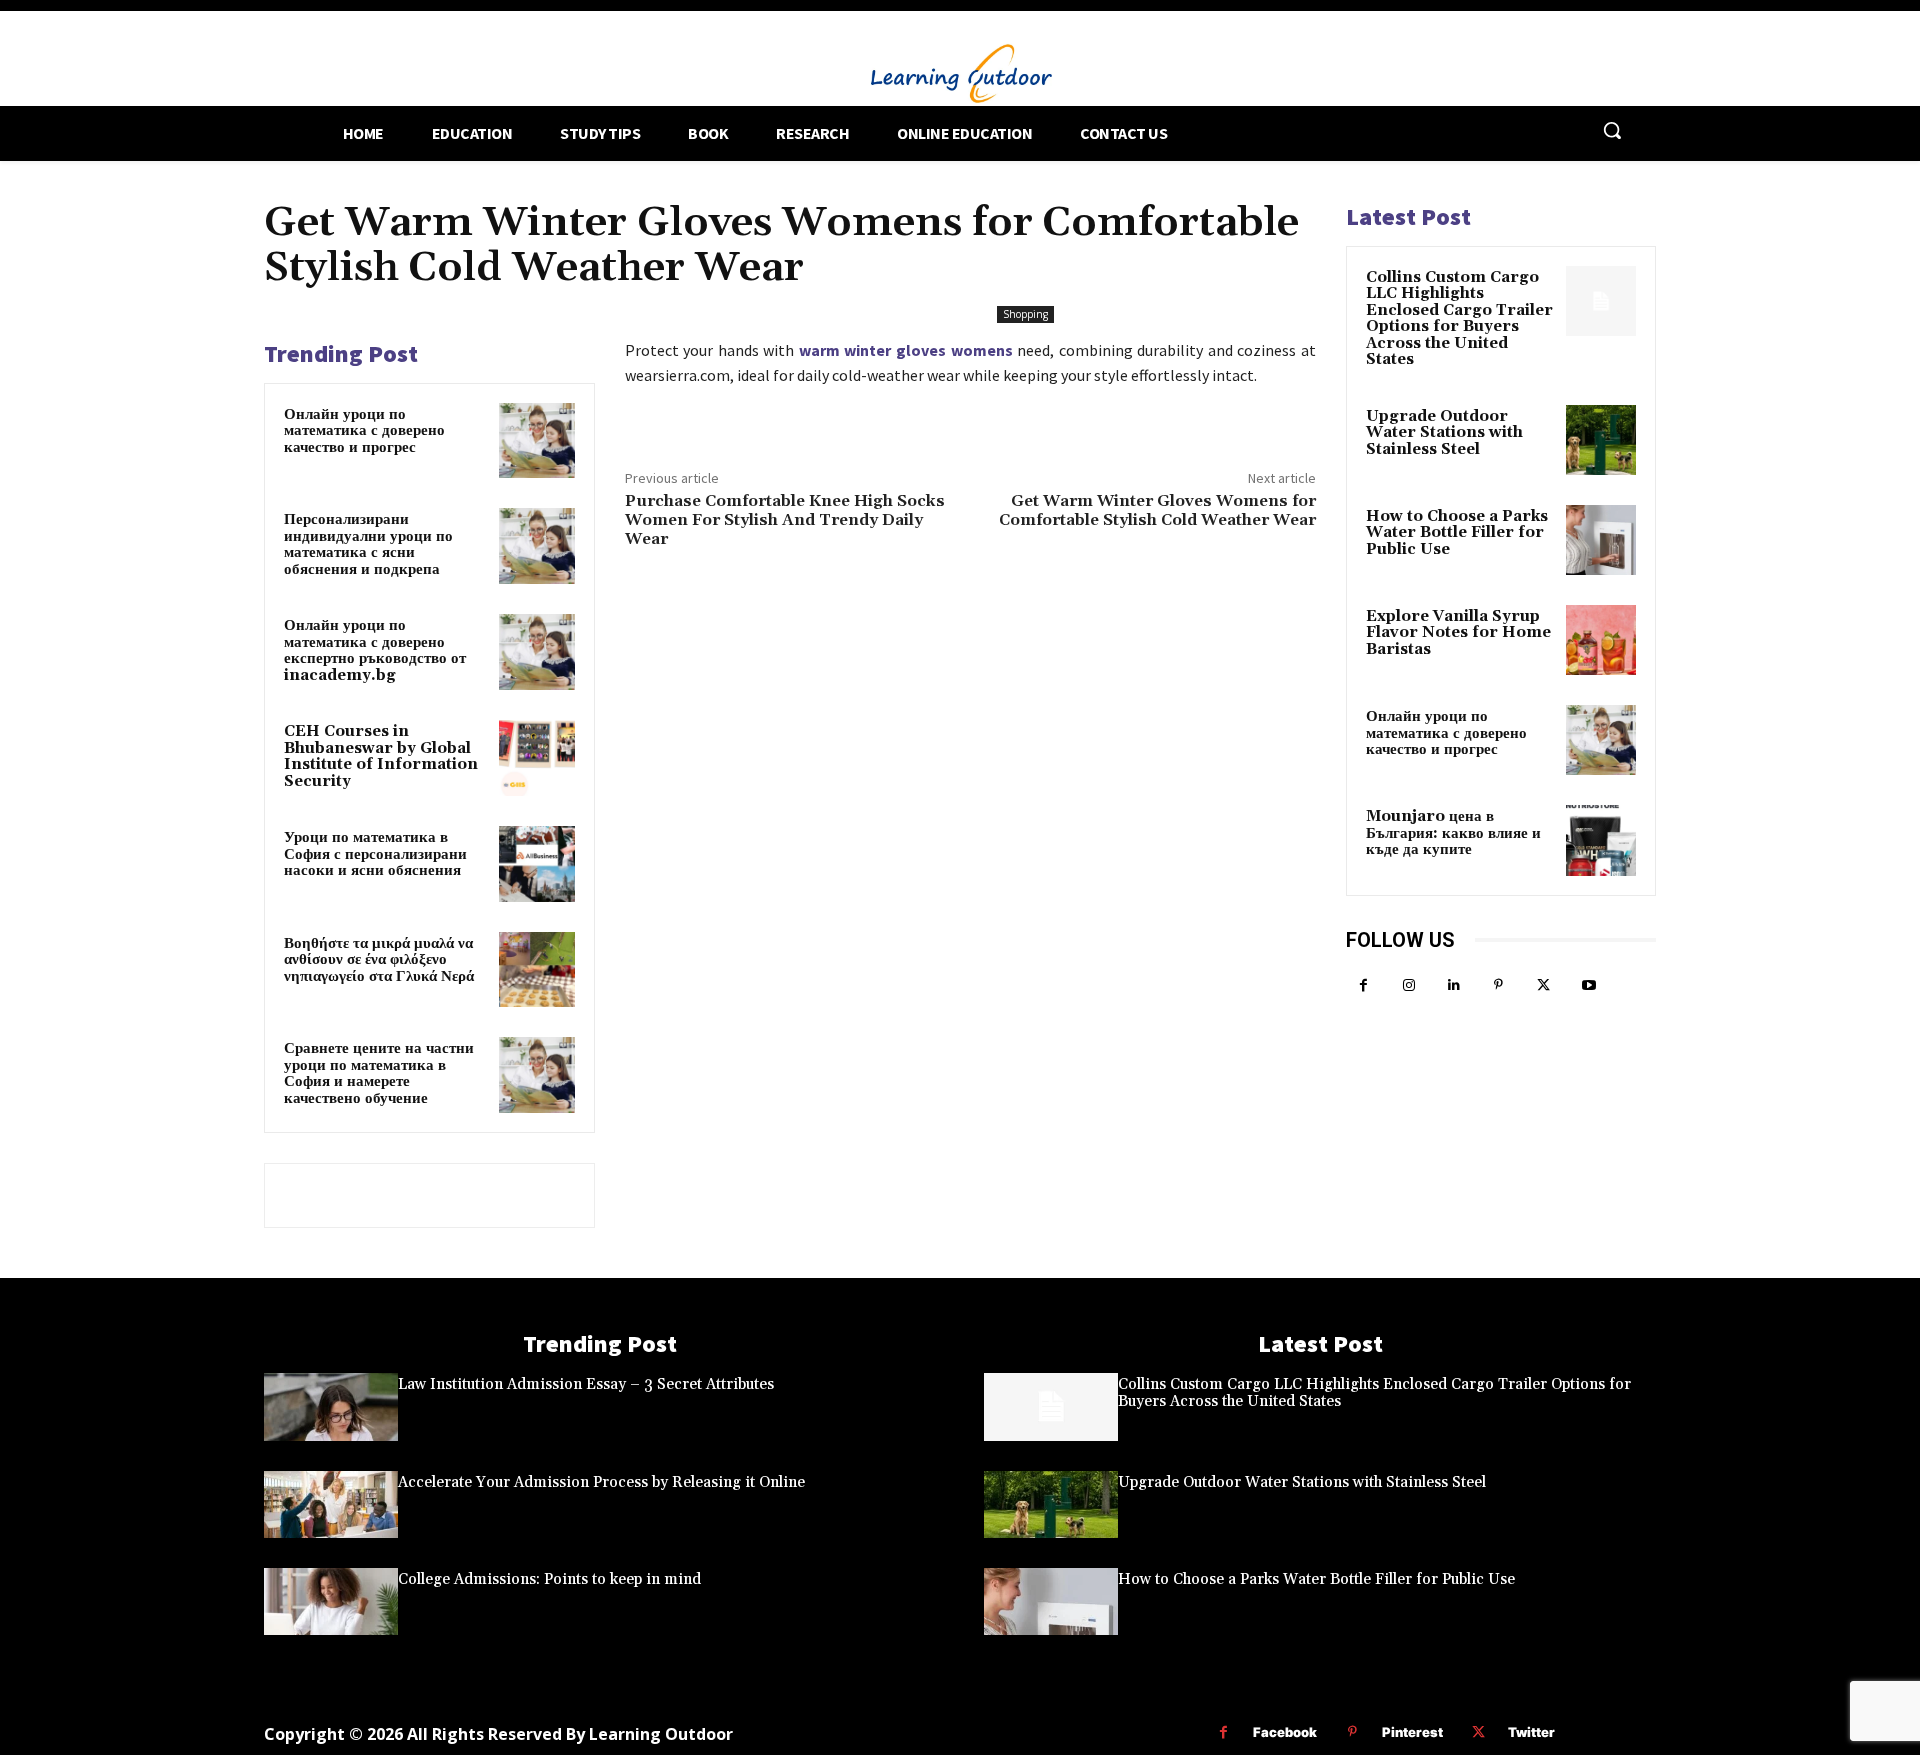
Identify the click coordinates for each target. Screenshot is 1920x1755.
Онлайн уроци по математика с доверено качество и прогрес (364, 431)
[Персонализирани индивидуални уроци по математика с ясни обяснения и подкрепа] (537, 546)
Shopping (1025, 314)
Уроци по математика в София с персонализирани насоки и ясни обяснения (375, 854)
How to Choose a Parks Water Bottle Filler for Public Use (1457, 533)
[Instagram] (1408, 985)
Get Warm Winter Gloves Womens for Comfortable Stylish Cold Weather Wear (1157, 510)
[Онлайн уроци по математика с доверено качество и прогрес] (537, 441)
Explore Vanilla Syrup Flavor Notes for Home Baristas (1458, 633)
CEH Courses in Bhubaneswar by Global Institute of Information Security (381, 756)
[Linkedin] (1453, 985)
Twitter (1531, 1732)
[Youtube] (1588, 985)
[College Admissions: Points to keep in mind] (331, 1601)
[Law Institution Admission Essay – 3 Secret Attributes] (331, 1406)
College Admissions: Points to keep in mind (549, 1579)
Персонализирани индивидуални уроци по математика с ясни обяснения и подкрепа (368, 544)
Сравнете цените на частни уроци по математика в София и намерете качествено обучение (379, 1073)
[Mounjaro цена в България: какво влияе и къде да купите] (1601, 840)
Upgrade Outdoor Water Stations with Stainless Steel (1444, 433)
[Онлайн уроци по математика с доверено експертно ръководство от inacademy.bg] (537, 652)
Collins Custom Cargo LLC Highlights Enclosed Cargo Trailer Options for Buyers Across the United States (1459, 319)
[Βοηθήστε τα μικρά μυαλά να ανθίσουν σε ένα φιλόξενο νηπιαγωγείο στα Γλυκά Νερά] (537, 970)
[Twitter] (1543, 985)
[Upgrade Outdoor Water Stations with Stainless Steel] (1601, 440)
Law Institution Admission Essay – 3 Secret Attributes (586, 1384)
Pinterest (1412, 1732)
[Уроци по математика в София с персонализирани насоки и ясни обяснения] (537, 864)
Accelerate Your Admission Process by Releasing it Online (601, 1482)
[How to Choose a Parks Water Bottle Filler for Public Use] (1601, 540)
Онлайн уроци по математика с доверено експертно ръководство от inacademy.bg (375, 650)
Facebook (1285, 1732)
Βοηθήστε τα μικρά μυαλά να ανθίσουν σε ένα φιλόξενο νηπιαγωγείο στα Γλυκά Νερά (379, 960)
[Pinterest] (1498, 985)
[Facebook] (1363, 985)
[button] (1612, 130)
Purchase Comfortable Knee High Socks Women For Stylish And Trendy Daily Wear (785, 520)
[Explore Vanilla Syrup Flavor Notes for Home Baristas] (1601, 640)
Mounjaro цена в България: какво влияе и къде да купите (1453, 833)
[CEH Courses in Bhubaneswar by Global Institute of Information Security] (537, 758)
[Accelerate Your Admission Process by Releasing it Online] (331, 1504)
